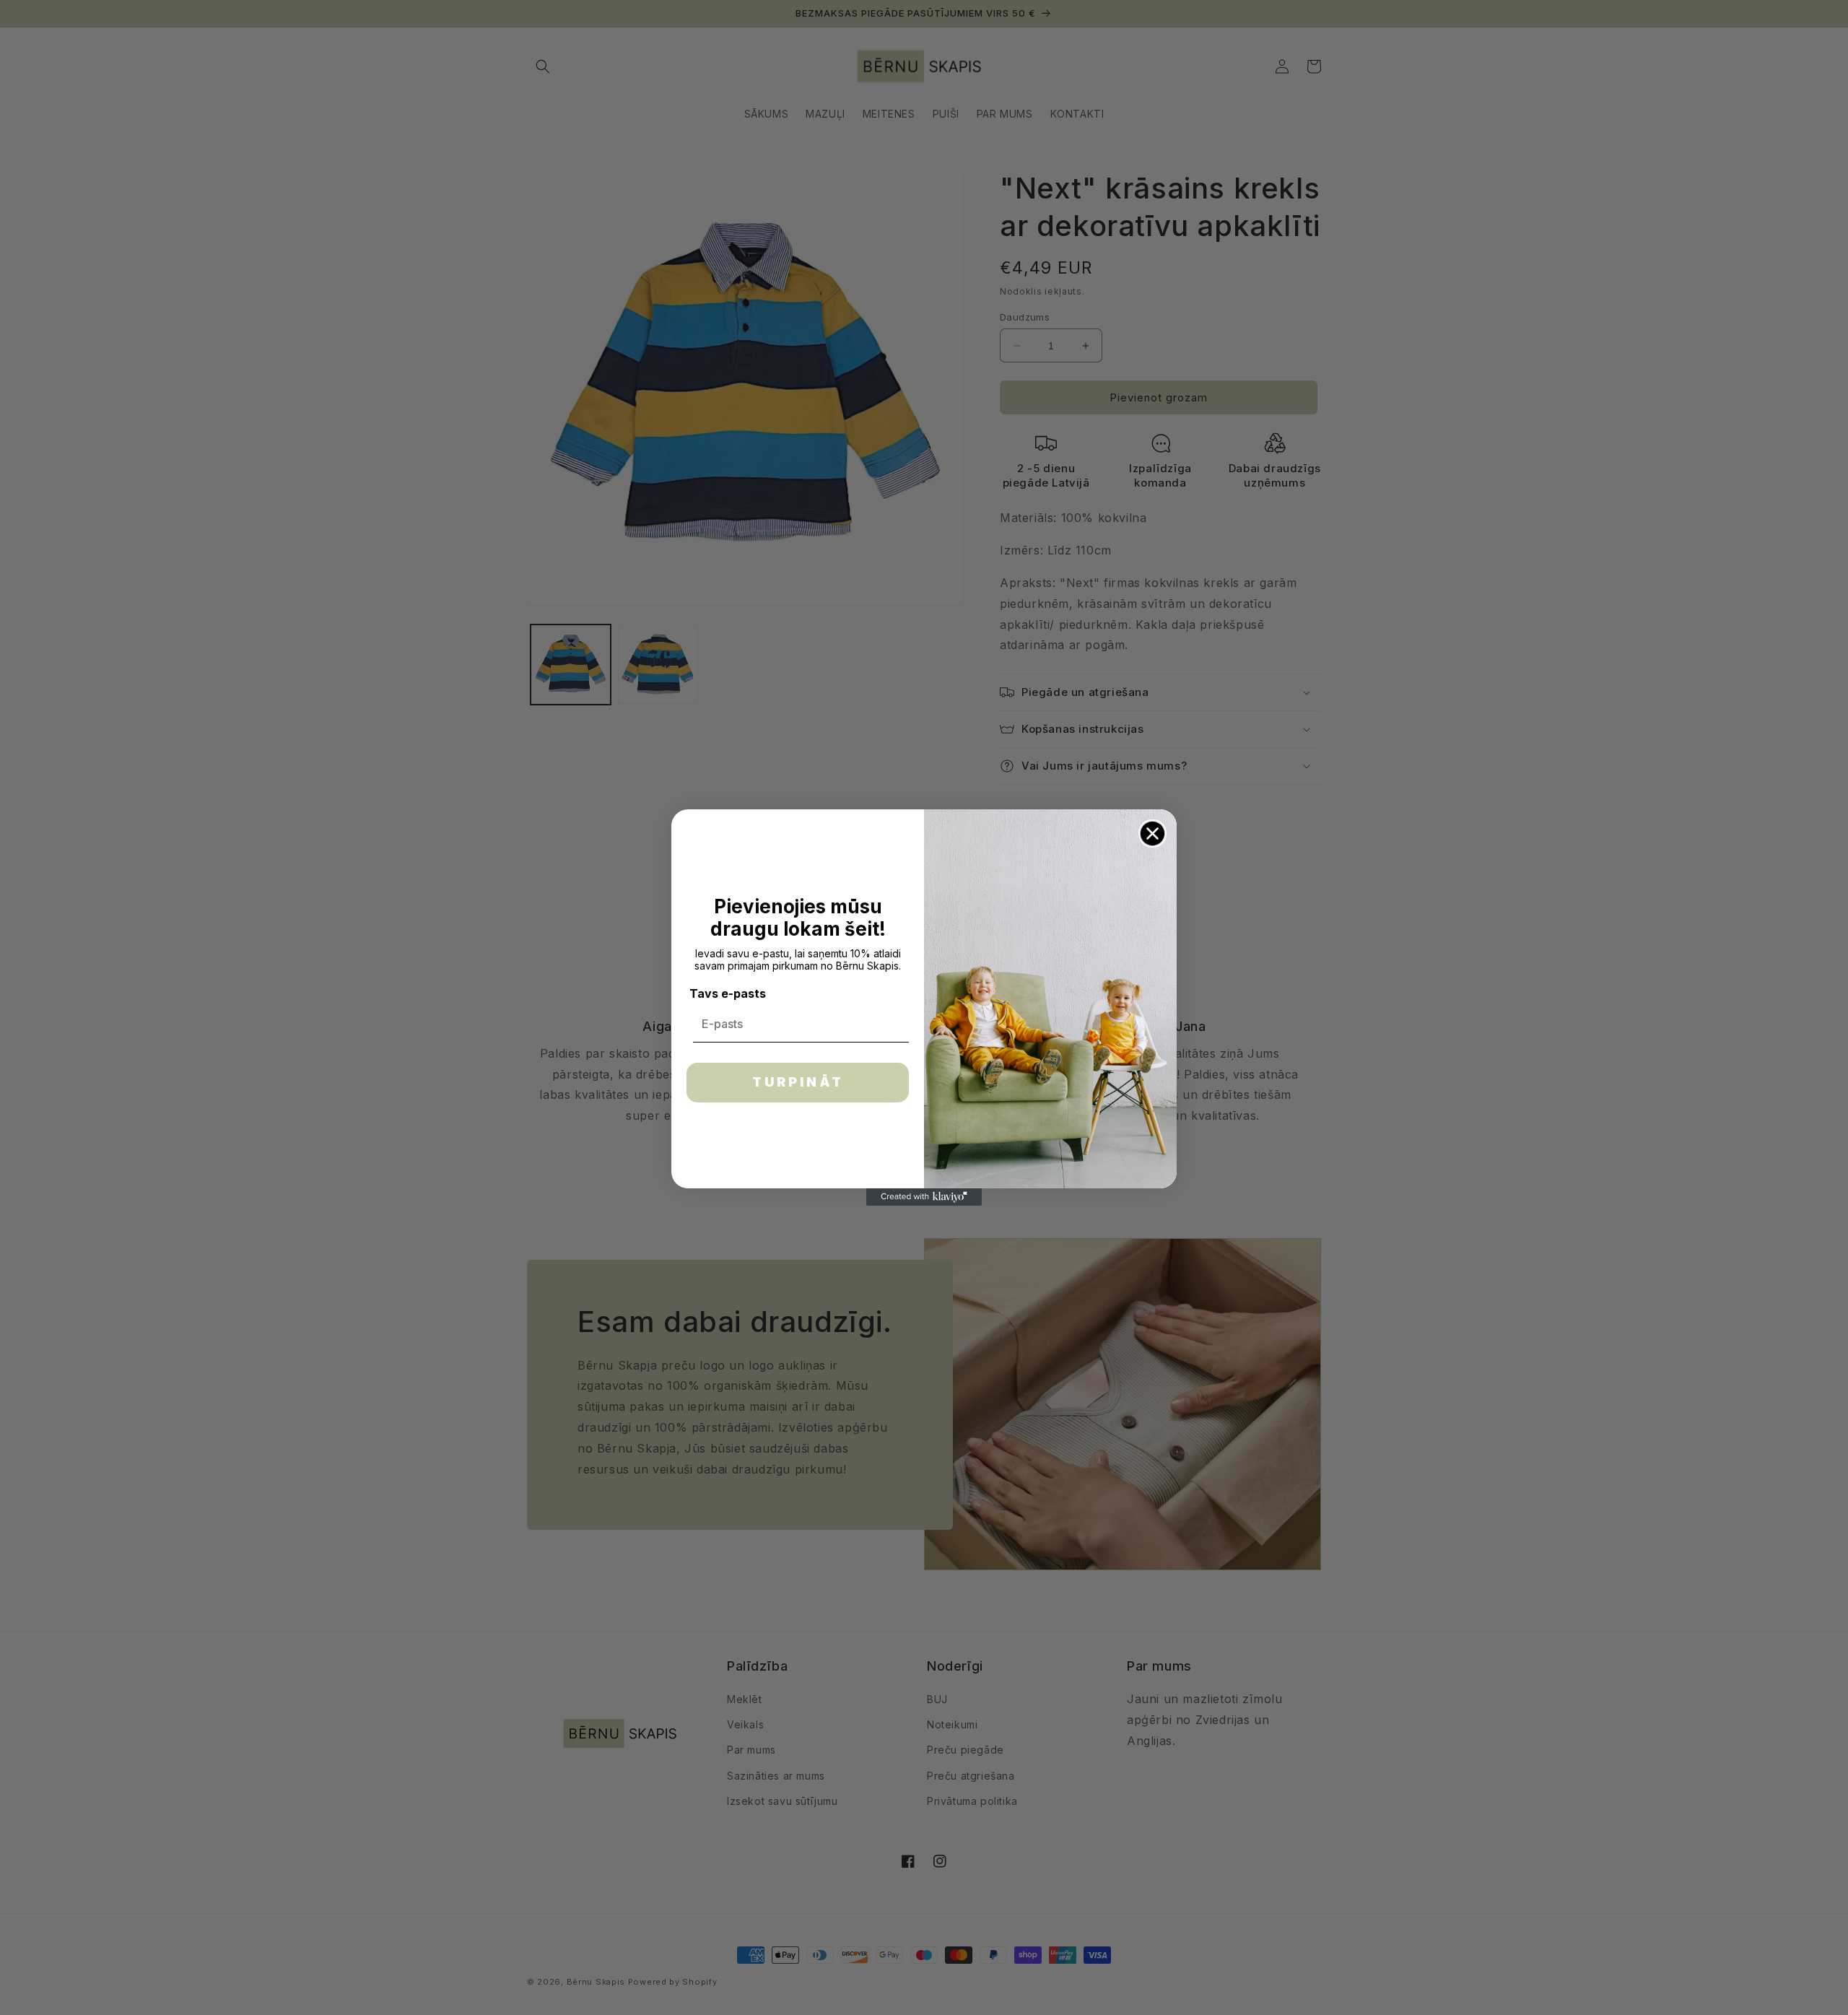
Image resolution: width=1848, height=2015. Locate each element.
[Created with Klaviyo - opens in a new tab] (924, 1197)
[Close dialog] (1152, 834)
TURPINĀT (798, 1082)
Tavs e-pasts (728, 993)
